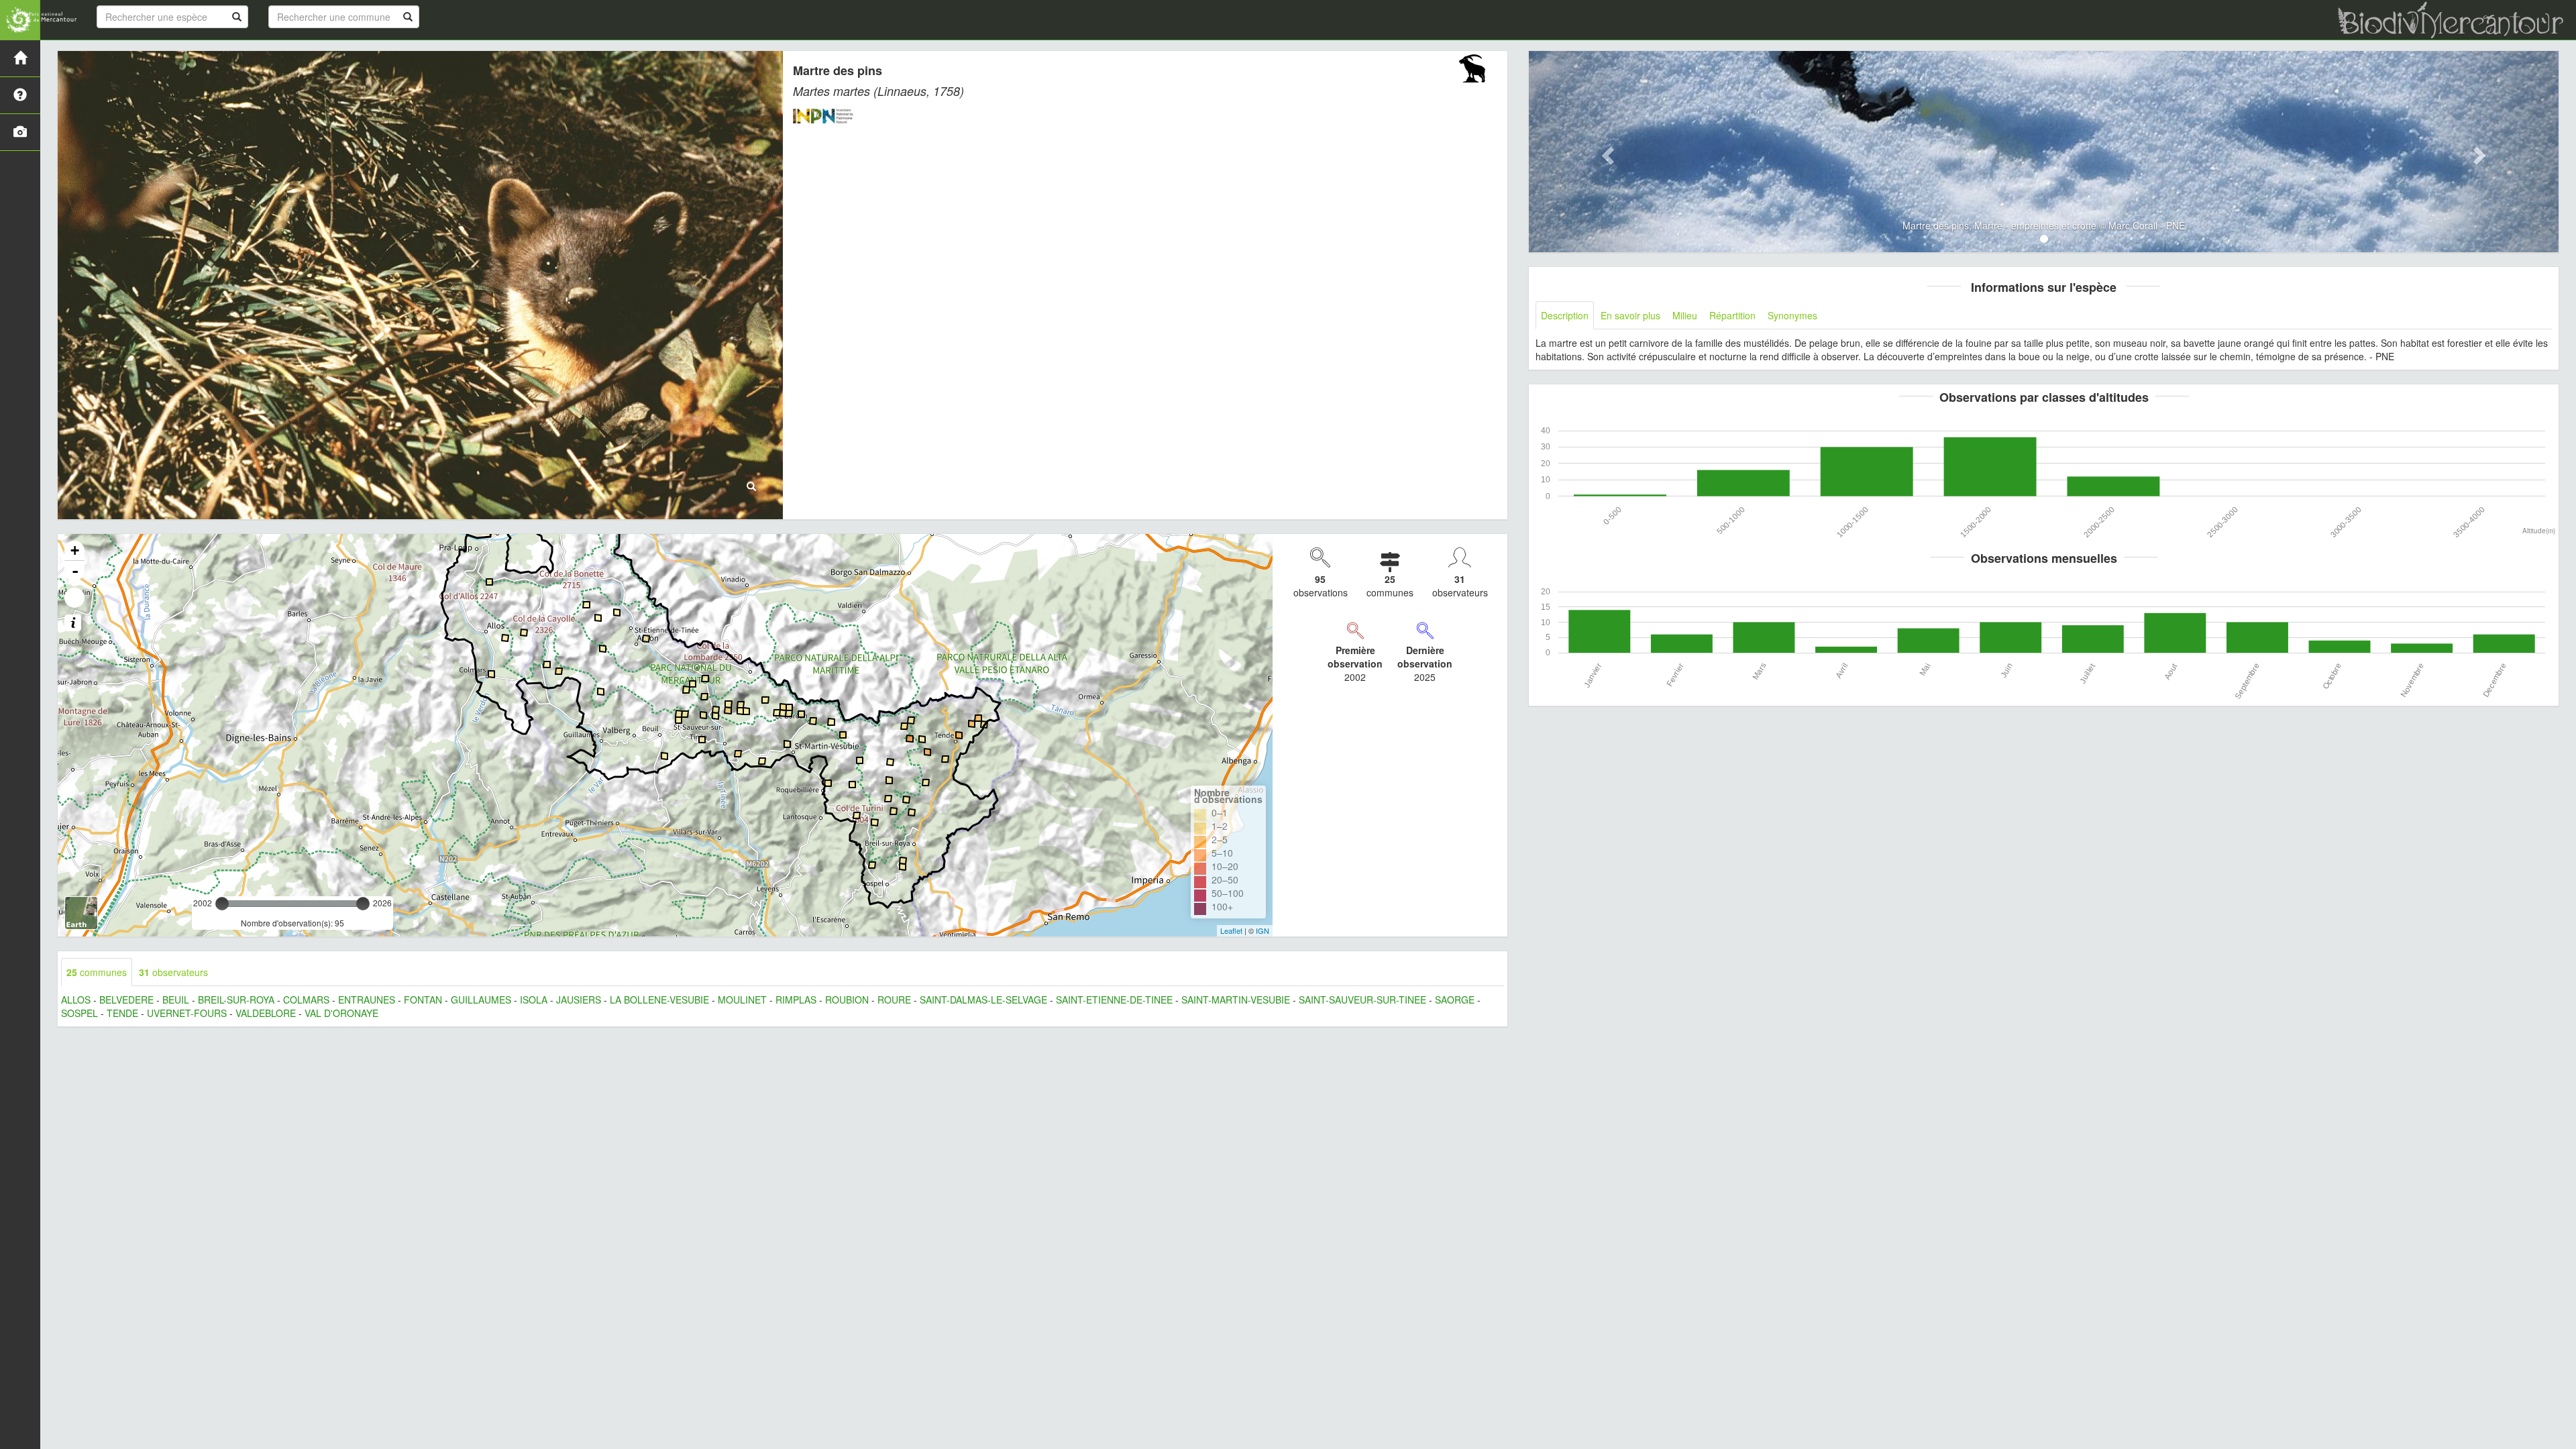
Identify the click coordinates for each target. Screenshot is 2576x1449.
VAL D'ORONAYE (341, 1013)
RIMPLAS (796, 1000)
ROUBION (847, 1000)
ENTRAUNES (367, 1000)
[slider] (222, 904)
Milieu (1685, 315)
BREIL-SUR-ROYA (236, 1000)
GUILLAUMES (481, 1000)
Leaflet (1231, 930)
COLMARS (306, 1000)
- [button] (75, 571)
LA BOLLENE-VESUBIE (659, 1000)
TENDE (122, 1013)
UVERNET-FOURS (187, 1013)
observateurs (173, 972)
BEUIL (176, 1000)
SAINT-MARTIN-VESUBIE (1236, 1000)
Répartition (1732, 315)
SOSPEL (79, 1013)
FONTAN (423, 1000)
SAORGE (1455, 1000)
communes (97, 972)
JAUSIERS (579, 1000)
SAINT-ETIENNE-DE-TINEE (1114, 1000)
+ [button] (75, 550)
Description (1565, 315)
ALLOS (76, 1000)
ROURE (894, 1000)
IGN (1263, 930)
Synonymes (1792, 315)
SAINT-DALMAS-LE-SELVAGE (983, 1000)
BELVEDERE (126, 1000)
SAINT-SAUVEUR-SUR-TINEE (1362, 1000)
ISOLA (534, 1000)
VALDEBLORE (266, 1013)
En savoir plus (1630, 315)
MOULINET (742, 1000)
